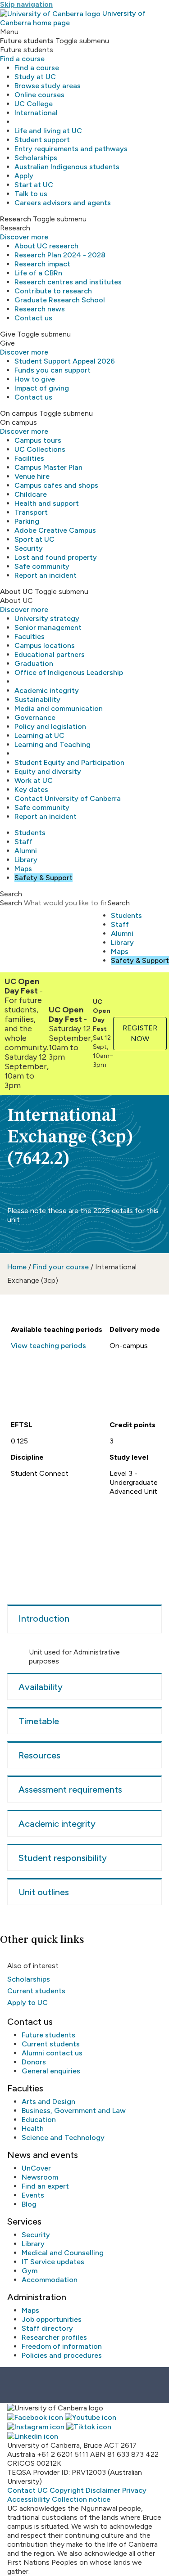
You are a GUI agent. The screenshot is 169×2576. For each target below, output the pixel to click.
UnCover (36, 2168)
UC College (34, 104)
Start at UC (34, 185)
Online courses (39, 95)
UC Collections (40, 449)
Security (29, 548)
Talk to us (31, 194)
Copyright (67, 2490)
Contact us (33, 318)
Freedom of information (62, 2346)
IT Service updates (53, 2262)
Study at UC (35, 77)
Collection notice (81, 2499)
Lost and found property (56, 557)
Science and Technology (63, 2138)
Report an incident (46, 575)
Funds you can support (53, 370)
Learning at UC (39, 735)
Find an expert (45, 2186)
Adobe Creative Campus (55, 530)
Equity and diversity (48, 771)
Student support (42, 140)
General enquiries (51, 2071)
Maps (23, 869)
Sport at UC (34, 539)
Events (33, 2195)
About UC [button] (16, 591)
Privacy (134, 2490)
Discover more (24, 237)
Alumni (26, 851)
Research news (40, 309)
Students (30, 833)
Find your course (61, 1267)
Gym (30, 2271)
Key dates (31, 789)
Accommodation (50, 2280)
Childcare (31, 494)
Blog (29, 2204)
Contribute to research (53, 291)
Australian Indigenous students (67, 167)
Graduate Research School (60, 300)
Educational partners (50, 654)
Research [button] (16, 219)
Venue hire (32, 476)
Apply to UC (27, 2003)
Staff (23, 842)
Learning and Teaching (53, 744)
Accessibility (29, 2499)
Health (33, 2129)
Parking (27, 521)
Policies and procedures (62, 2355)
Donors (34, 2062)
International (36, 113)
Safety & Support (43, 878)
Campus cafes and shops (56, 485)
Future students (48, 2035)
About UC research (46, 246)
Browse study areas (48, 86)
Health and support (47, 503)
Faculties (30, 636)
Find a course (22, 59)
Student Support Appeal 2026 (65, 361)
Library (26, 860)
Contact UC (27, 2490)
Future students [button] (27, 41)
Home (17, 1267)
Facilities (29, 458)
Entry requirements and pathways (71, 149)
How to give (35, 379)
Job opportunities (52, 2319)
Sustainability (37, 699)
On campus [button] (19, 413)
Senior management (48, 627)
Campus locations (45, 645)
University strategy (47, 618)
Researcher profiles (54, 2337)
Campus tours (38, 440)
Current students (36, 1991)
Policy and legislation (50, 726)
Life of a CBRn (38, 273)
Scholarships (36, 158)
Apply (24, 176)
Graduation (34, 663)
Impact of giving (42, 388)
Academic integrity (47, 690)
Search (11, 903)
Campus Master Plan (48, 467)
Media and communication (59, 708)
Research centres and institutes (68, 282)
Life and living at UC (48, 131)
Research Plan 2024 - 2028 (60, 255)
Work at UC (34, 780)
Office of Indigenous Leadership (69, 672)
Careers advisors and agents (63, 203)
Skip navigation (26, 4)
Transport (31, 512)
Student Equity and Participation (69, 762)
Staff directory (47, 2328)
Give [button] (8, 334)
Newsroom (40, 2177)
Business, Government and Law (74, 2111)
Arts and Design (48, 2102)
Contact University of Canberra (68, 798)
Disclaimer (103, 2490)
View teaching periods (48, 1346)
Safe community (42, 566)
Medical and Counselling (63, 2253)
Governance (35, 717)
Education (39, 2120)
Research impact (42, 264)
